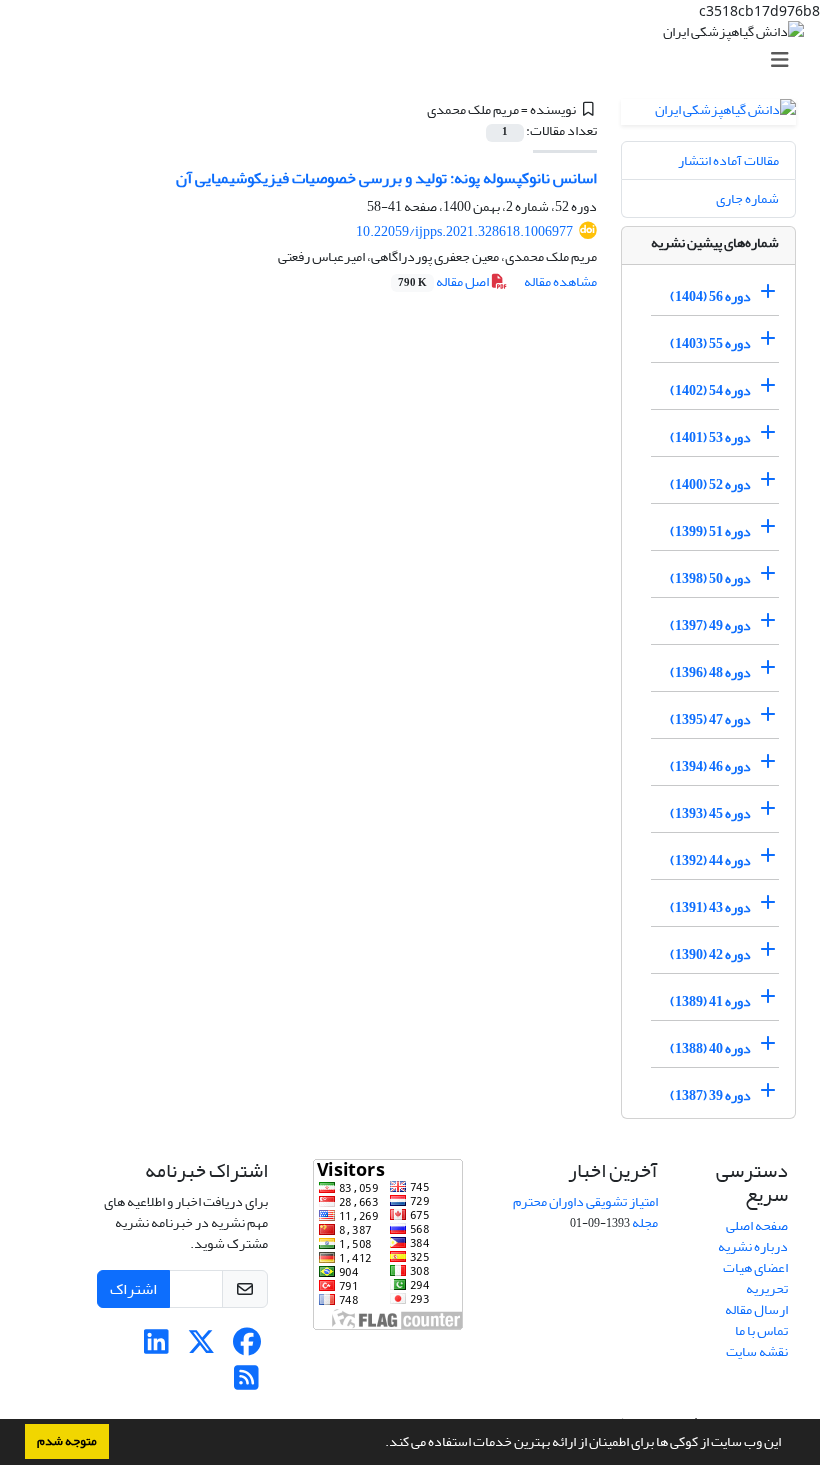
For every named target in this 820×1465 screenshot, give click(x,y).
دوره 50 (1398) (710, 578)
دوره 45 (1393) (710, 813)
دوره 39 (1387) (710, 1095)
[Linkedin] (156, 1347)
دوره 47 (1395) (710, 719)
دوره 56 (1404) (710, 296)
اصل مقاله (444, 281)
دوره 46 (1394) (710, 766)
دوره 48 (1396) (710, 672)
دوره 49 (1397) (710, 625)
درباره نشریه (753, 1246)
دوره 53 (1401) (710, 437)
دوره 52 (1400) (710, 484)
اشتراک (133, 1289)
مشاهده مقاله (560, 281)
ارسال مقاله (756, 1309)
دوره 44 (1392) (710, 860)
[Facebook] (246, 1347)
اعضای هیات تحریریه (755, 1278)
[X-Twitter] (201, 1347)
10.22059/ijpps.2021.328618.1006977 (464, 231)
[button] (380, 1444)
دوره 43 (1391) (710, 907)
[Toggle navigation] (416, 60)
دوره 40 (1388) (710, 1048)
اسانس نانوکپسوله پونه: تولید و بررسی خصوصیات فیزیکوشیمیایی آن (386, 178)
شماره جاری (747, 198)
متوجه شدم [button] (67, 1441)
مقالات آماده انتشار (728, 160)
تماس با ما (761, 1330)
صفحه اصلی (757, 1225)
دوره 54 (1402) (710, 390)
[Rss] (246, 1383)
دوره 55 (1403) (710, 343)
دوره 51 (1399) (710, 531)
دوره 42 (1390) (710, 954)
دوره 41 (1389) (710, 1001)
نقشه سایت (757, 1351)
